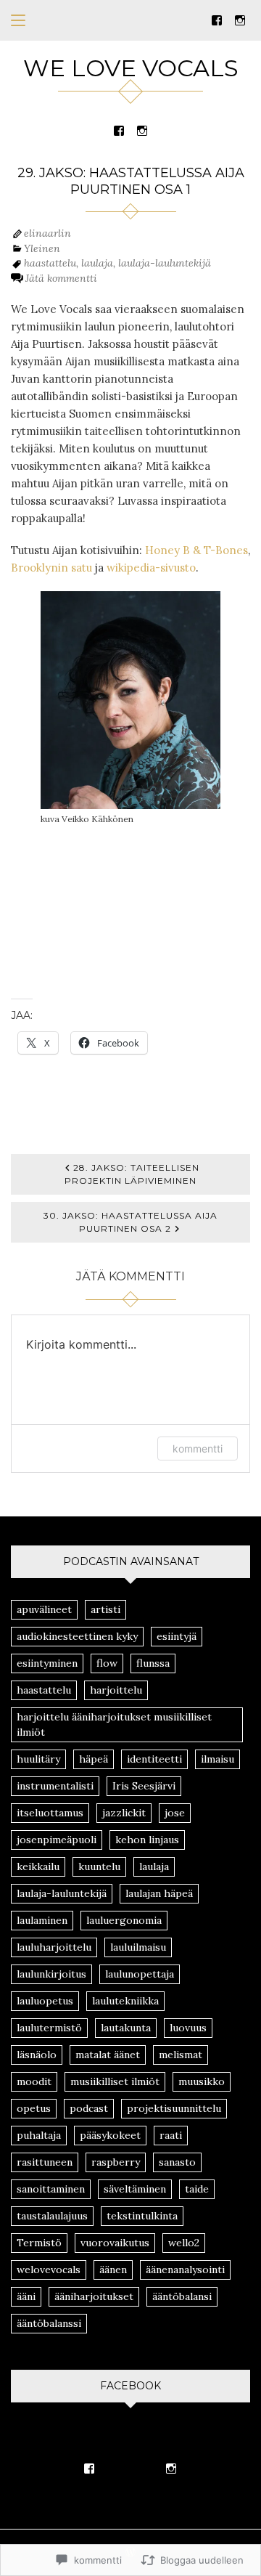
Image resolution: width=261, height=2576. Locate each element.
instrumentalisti (55, 1786)
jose (175, 1813)
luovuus (188, 2028)
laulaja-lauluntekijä (165, 263)
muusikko (202, 2081)
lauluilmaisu (138, 1947)
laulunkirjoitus (51, 1974)
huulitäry (38, 1759)
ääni (26, 2296)
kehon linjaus (147, 1840)
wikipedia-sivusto (151, 568)
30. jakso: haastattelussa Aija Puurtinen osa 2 (130, 1222)
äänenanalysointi (185, 2270)
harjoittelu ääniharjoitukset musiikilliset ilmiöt (114, 1724)
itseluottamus (50, 1813)
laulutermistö (49, 2028)
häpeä (94, 1759)
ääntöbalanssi (49, 2323)
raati (171, 2135)
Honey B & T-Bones (196, 550)
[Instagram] (240, 19)
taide (197, 2189)
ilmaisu (217, 1759)
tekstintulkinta (142, 2216)
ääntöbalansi (182, 2296)
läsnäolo (37, 2055)
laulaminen (42, 1920)
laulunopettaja (140, 1974)
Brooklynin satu (51, 568)
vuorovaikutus (115, 2243)
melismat (181, 2055)
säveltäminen (135, 2189)
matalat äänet (108, 2055)
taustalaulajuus (52, 2216)
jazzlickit (124, 1813)
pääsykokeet (110, 2135)
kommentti (198, 1449)
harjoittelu (116, 1690)
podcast (89, 2108)
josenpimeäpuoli (57, 1840)
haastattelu (50, 263)
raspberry (116, 2162)
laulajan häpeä (159, 1893)
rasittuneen (45, 2162)
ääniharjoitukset (94, 2296)
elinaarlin (47, 233)
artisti (105, 1609)
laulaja (97, 263)
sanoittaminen (51, 2189)
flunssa (153, 1663)
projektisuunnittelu (174, 2108)
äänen (113, 2270)
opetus (34, 2108)
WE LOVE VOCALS (131, 68)
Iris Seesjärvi (144, 1786)
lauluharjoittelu (54, 1947)
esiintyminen (47, 1663)
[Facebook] (217, 19)
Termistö (39, 2243)
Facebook (130, 2386)
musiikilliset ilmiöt (115, 2081)
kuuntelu (99, 1866)
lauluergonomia (124, 1920)
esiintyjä (177, 1636)
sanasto (177, 2162)
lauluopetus (45, 2001)
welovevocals (49, 2270)
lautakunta (126, 2028)
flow (107, 1663)
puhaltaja (39, 2135)
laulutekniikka (125, 2001)
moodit (34, 2081)
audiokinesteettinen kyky (77, 1636)
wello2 (184, 2243)
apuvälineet (44, 1609)
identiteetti (154, 1759)
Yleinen (42, 248)
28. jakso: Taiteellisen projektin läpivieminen (132, 1174)
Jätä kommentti (61, 278)
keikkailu (38, 1866)
